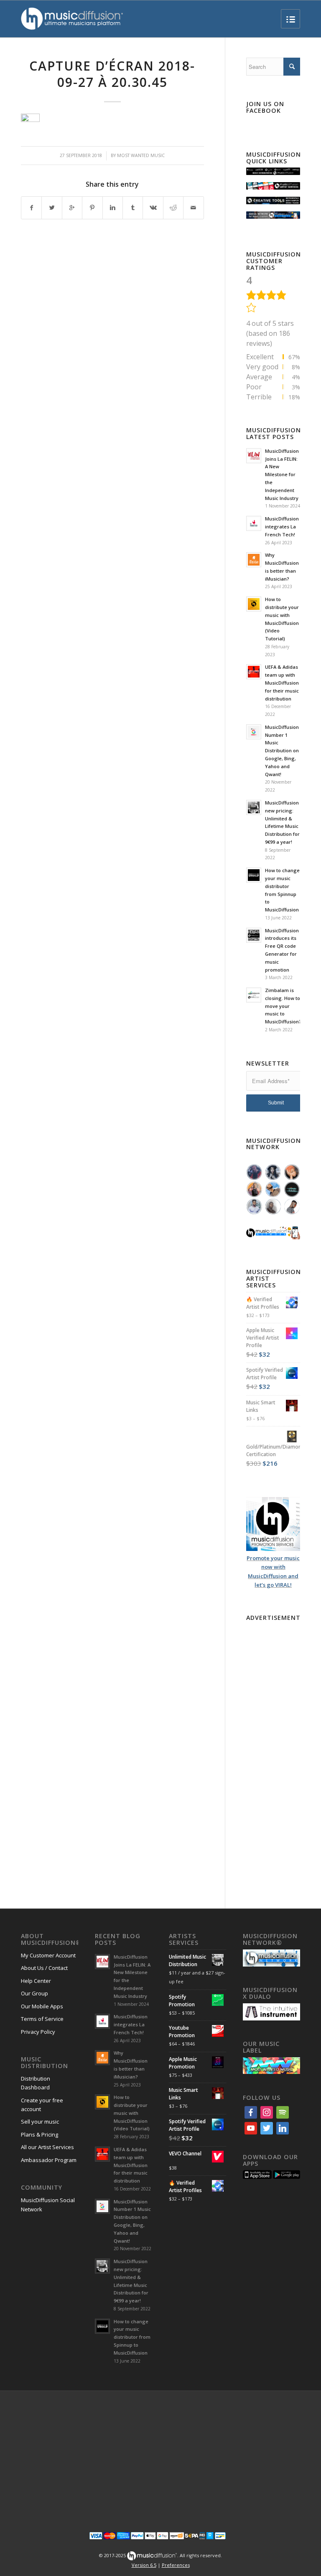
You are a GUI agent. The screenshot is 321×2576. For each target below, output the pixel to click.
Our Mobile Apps (42, 2006)
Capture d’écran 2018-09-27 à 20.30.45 (112, 74)
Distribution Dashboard (36, 2083)
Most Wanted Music (141, 155)
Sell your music (40, 2122)
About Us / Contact (44, 1968)
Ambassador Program (49, 2160)
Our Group (34, 1993)
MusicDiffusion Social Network (48, 2204)
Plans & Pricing (39, 2134)
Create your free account (42, 2105)
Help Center (36, 1981)
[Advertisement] (273, 1750)
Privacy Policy (38, 2032)
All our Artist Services (47, 2147)
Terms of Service (42, 2019)
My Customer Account (48, 1955)
